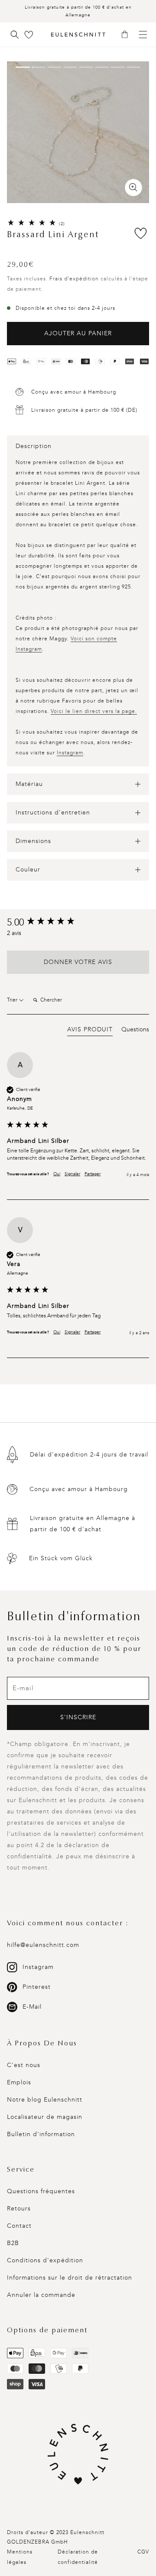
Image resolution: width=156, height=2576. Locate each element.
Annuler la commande (41, 2295)
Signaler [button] (72, 1174)
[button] (128, 35)
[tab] (90, 1031)
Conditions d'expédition (45, 2260)
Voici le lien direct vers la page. (94, 711)
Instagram (70, 753)
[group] (78, 923)
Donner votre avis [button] (78, 962)
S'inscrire (78, 1717)
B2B (13, 2243)
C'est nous (24, 2065)
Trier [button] (13, 1000)
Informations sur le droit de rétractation (70, 2278)
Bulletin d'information (41, 2134)
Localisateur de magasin (45, 2117)
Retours (19, 2209)
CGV (143, 2552)
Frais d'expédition (74, 279)
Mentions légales (20, 2557)
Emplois (19, 2082)
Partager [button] (93, 1174)
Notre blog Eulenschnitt (45, 2100)
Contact (19, 2226)
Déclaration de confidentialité (78, 2557)
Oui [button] (57, 1174)
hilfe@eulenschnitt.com (43, 1945)
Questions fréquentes (41, 2191)
